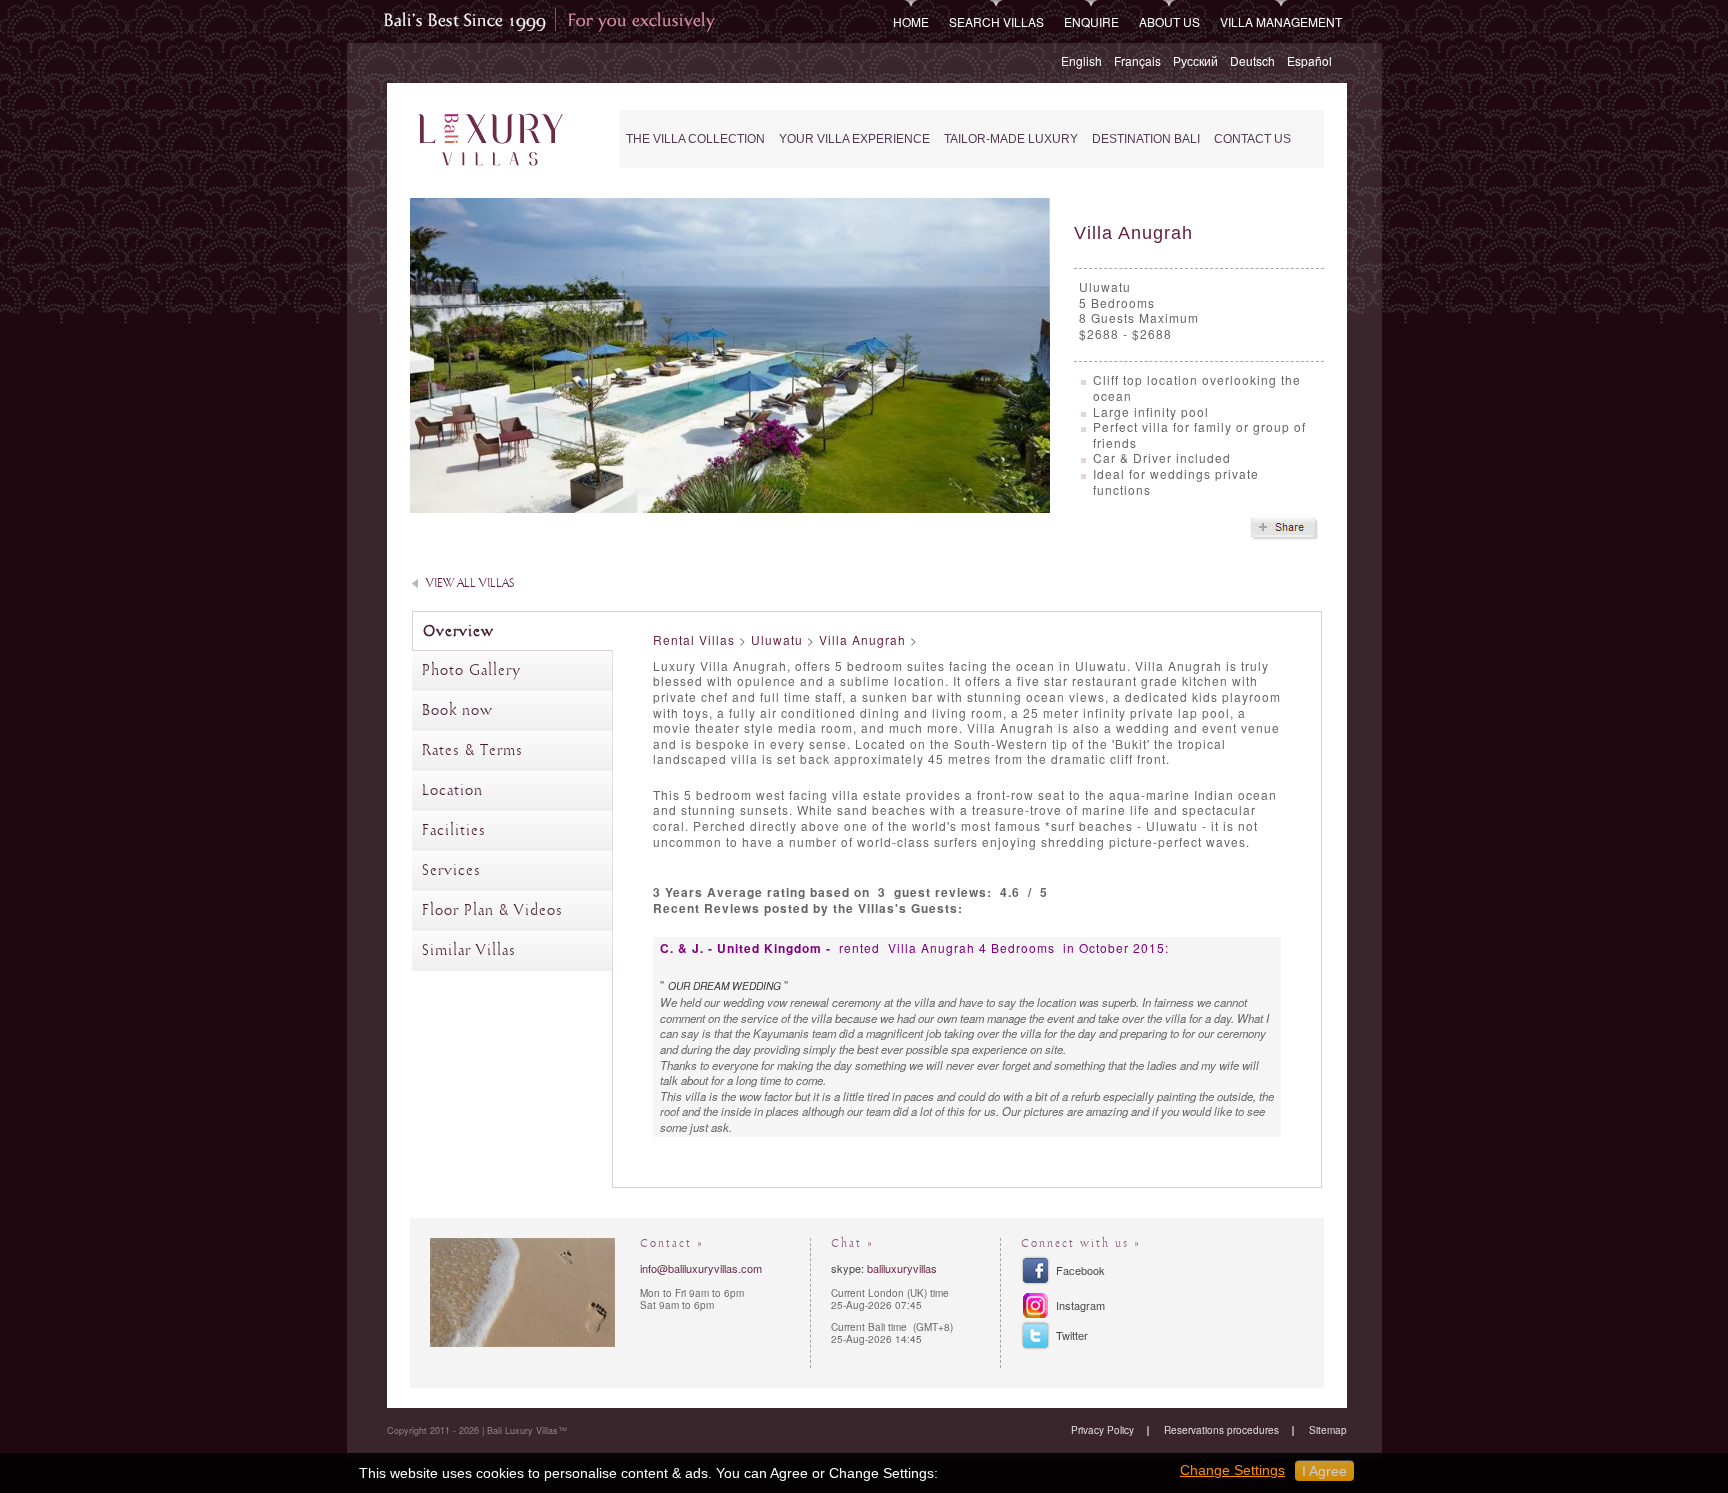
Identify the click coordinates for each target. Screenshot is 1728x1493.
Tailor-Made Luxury (1011, 139)
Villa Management (1281, 21)
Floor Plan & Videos (492, 911)
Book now (457, 711)
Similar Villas (469, 951)
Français (1137, 60)
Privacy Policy (1102, 1430)
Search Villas (996, 21)
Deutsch (1252, 60)
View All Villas (470, 583)
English (1081, 60)
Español (1309, 60)
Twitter (1072, 1335)
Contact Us (1252, 139)
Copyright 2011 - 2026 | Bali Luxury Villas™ (477, 1430)
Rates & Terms (472, 751)
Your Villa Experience (854, 139)
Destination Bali (1146, 139)
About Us (1169, 21)
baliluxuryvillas (902, 1268)
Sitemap (1328, 1430)
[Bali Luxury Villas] (490, 140)
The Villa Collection (695, 139)
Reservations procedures (1221, 1430)
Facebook (1080, 1270)
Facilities (454, 831)
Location (452, 791)
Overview (458, 632)
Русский (1195, 60)
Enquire (1091, 21)
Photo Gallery (471, 671)
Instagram (1080, 1305)
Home (911, 21)
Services (451, 871)
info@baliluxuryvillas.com (701, 1268)
